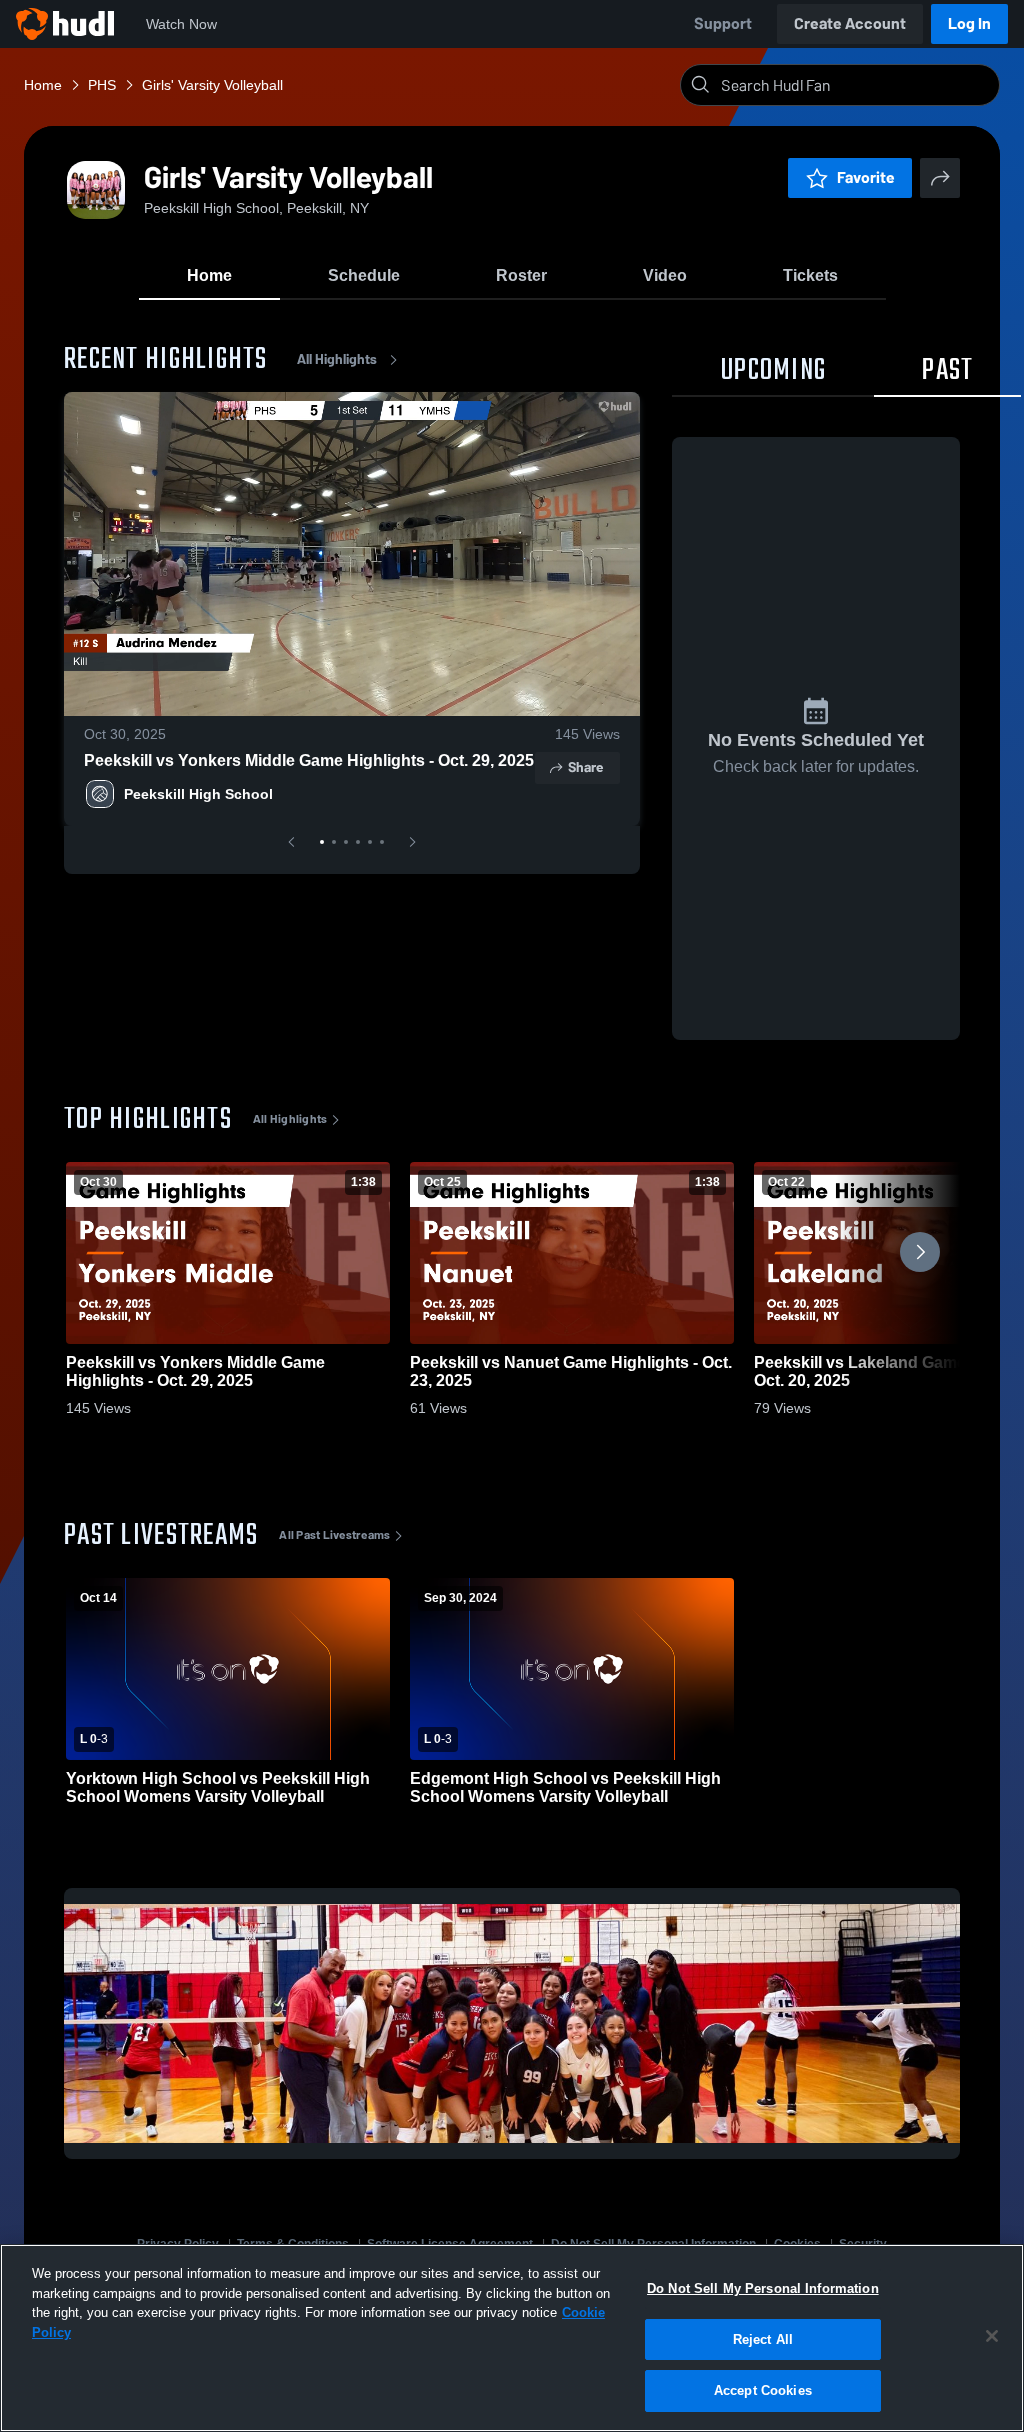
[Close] (992, 2336)
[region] (512, 2338)
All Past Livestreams (334, 1535)
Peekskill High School (198, 794)
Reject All (763, 2339)
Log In (969, 23)
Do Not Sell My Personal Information (763, 2288)
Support (723, 23)
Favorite (866, 177)
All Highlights (337, 359)
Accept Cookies (763, 2390)
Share (585, 767)
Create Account (850, 23)
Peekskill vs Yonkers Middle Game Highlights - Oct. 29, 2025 (309, 760)
